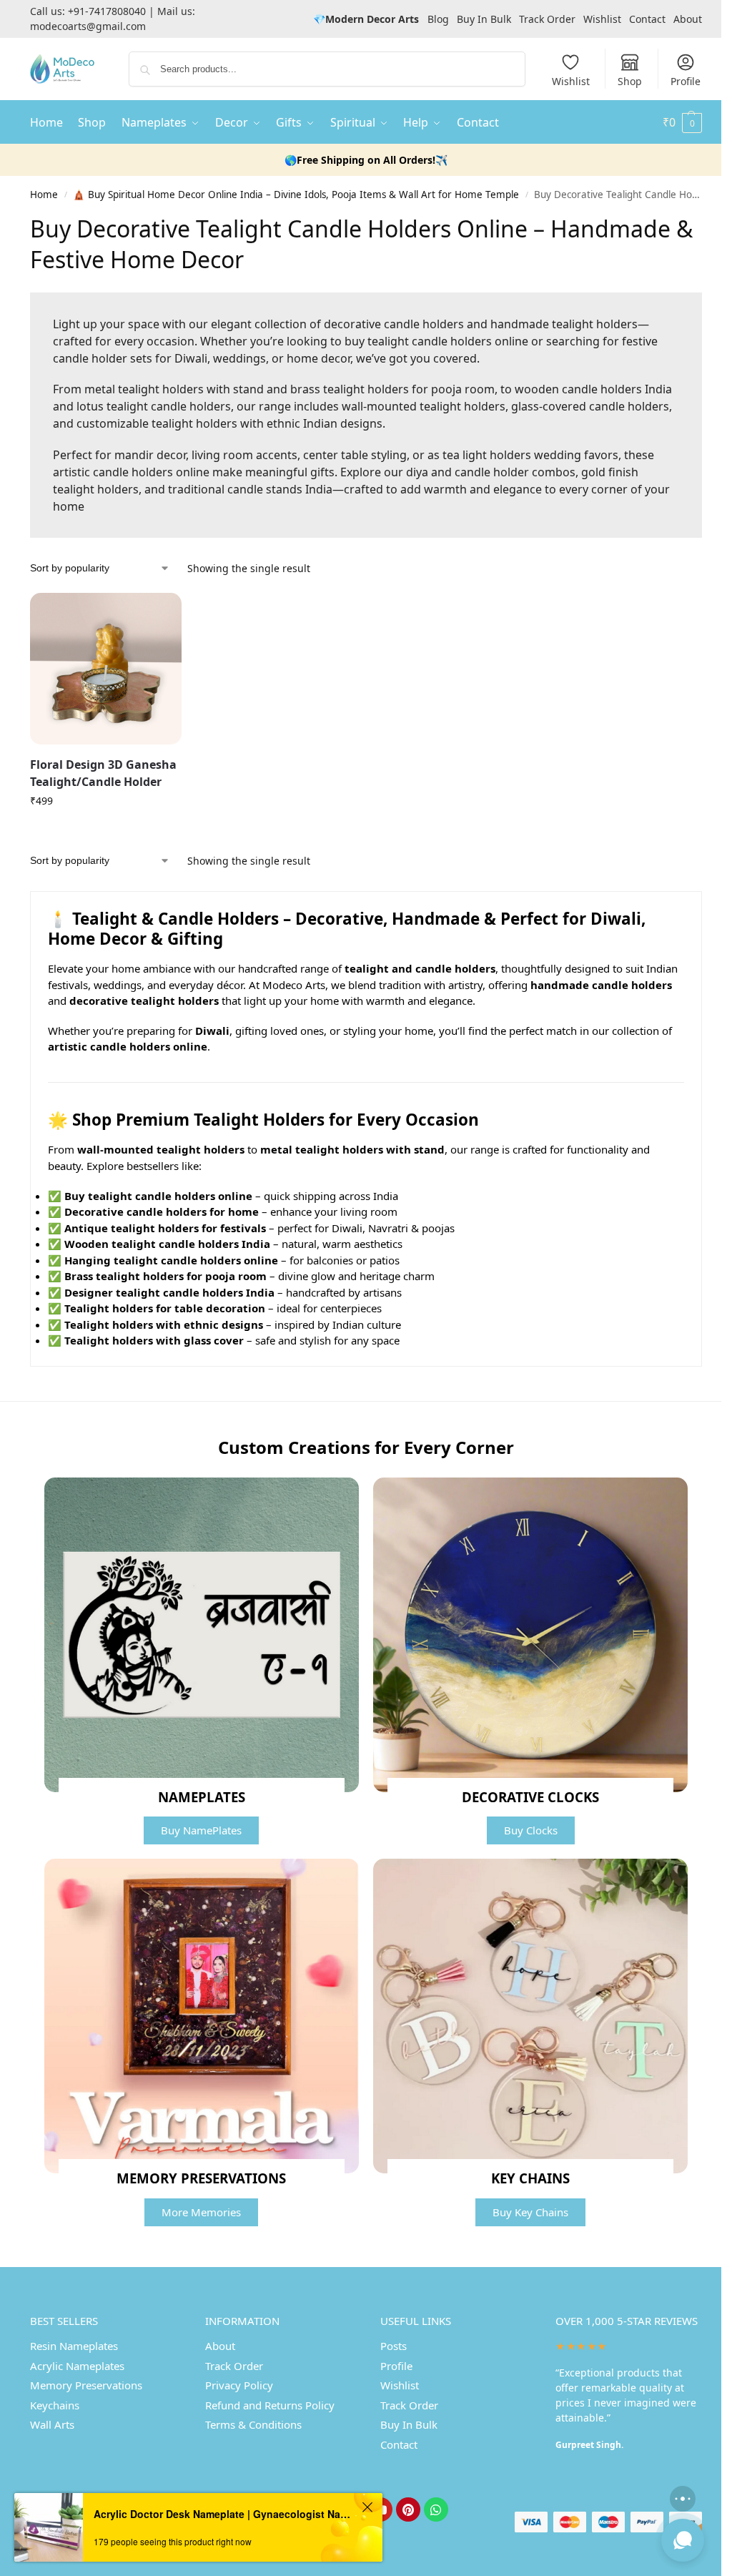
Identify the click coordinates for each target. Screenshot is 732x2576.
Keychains (55, 2405)
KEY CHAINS (530, 2178)
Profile (686, 81)
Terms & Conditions (253, 2424)
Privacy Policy (239, 2385)
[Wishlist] (160, 614)
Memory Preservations (86, 2385)
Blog (438, 19)
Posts (394, 2346)
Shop (630, 81)
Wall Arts (52, 2424)
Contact (647, 19)
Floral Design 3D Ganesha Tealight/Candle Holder (103, 773)
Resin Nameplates (74, 2346)
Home (44, 195)
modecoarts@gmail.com (88, 26)
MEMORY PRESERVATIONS (201, 2178)
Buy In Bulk (484, 19)
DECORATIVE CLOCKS (530, 1797)
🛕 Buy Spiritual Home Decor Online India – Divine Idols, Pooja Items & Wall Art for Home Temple (296, 195)
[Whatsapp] (436, 2509)
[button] (682, 122)
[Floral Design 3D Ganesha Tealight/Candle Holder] (106, 669)
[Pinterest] (408, 2509)
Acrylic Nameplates (77, 2366)
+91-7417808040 (107, 11)
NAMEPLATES (202, 1797)
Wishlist (602, 19)
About (688, 19)
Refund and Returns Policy (270, 2405)
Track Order (547, 19)
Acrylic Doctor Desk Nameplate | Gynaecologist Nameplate (226, 2514)
